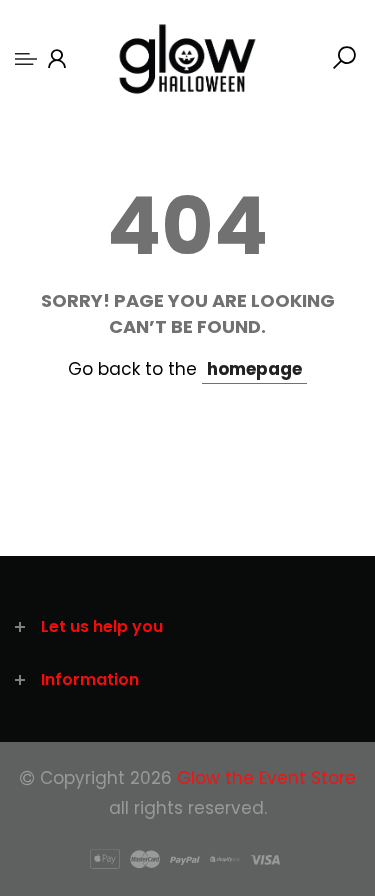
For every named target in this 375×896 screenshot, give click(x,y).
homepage (254, 369)
